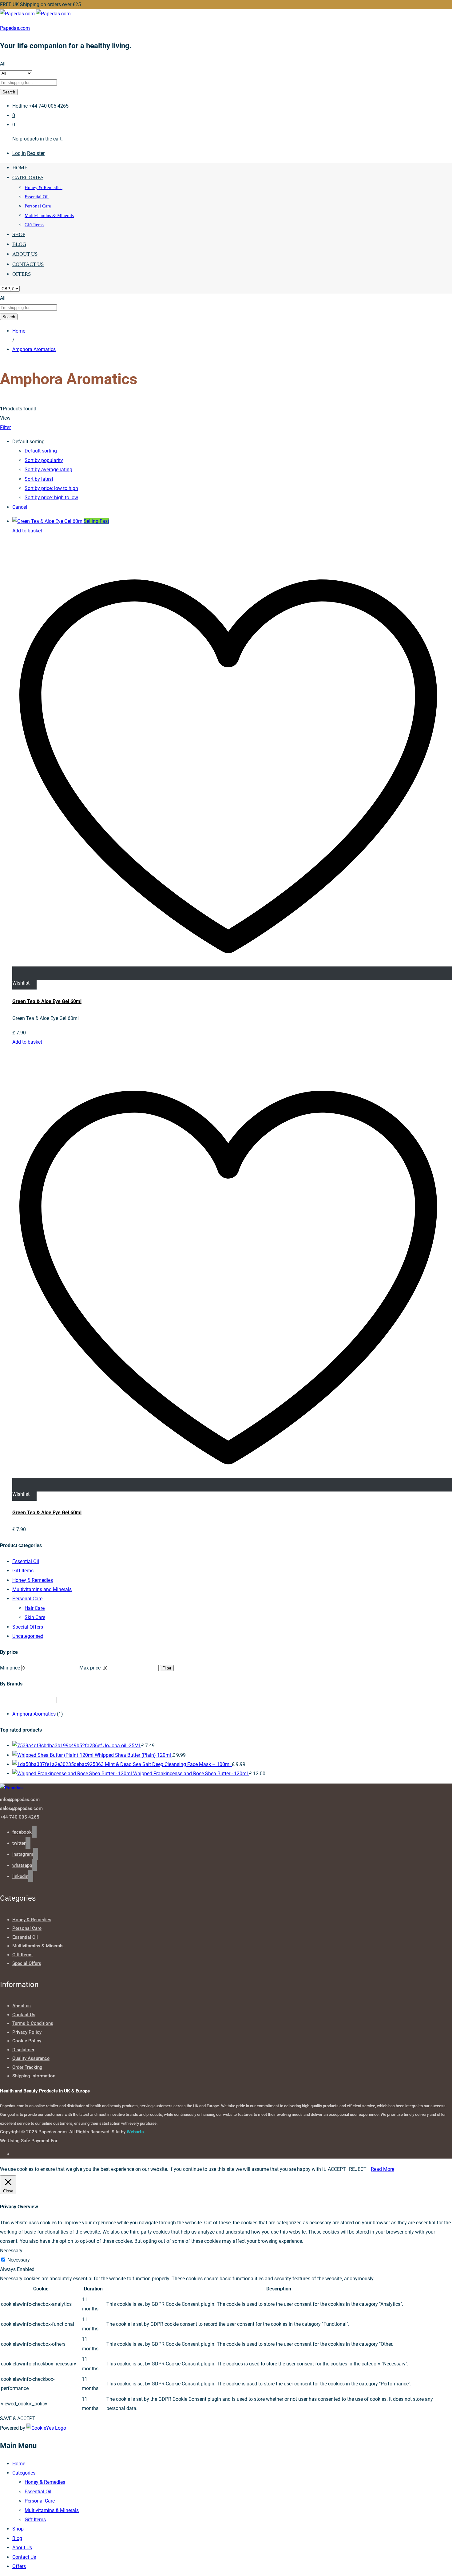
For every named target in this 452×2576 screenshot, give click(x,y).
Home (20, 168)
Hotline (20, 106)
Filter (167, 1668)
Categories (24, 2473)
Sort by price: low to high (51, 488)
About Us (25, 254)
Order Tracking (27, 2067)
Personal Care (38, 206)
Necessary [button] (11, 2251)
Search (9, 92)
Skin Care (35, 1617)
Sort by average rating (48, 470)
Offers (22, 274)
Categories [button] (28, 178)
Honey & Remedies (44, 188)
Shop (19, 234)
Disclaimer (23, 2050)
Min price (10, 1668)
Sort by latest (39, 479)
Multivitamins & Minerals (49, 215)
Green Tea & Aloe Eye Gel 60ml (47, 1001)
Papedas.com (15, 28)
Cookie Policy (27, 2041)
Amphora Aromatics (34, 1714)
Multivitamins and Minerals (42, 1589)
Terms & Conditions (33, 2023)
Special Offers (28, 1627)
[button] (27, 531)
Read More (383, 2169)
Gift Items (34, 225)
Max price (90, 1668)
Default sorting (41, 451)
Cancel (20, 507)
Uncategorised (28, 1636)
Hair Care (35, 1608)
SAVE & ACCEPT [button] (18, 2418)
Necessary (19, 2260)
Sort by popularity (44, 460)
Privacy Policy (27, 2032)
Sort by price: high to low (51, 498)
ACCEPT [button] (337, 2169)
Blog (19, 244)
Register (36, 153)
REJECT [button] (358, 2169)
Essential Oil (37, 197)
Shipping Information (34, 2076)
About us (22, 2006)
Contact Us (28, 264)
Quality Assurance (31, 2058)
